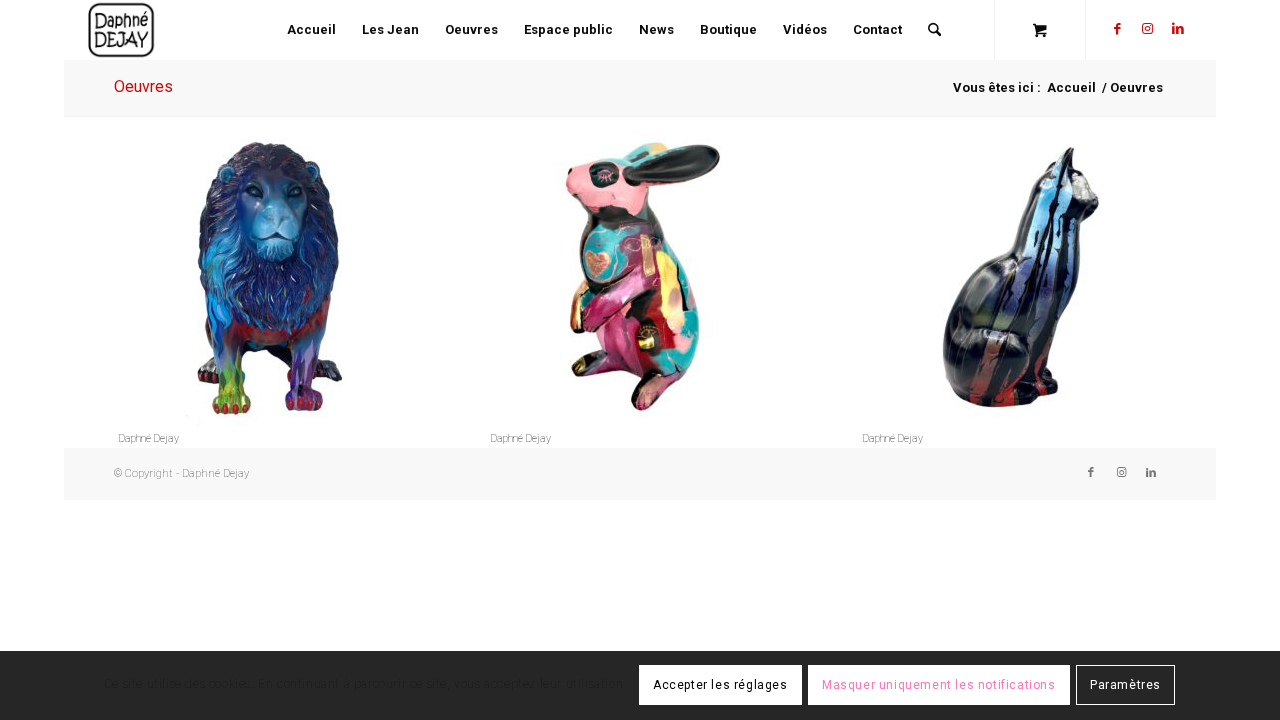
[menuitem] (311, 30)
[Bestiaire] (268, 280)
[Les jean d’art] (640, 280)
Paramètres (1125, 686)
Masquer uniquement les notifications (939, 686)
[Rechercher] (934, 30)
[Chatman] (1012, 280)
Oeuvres (143, 86)
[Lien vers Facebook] (1118, 29)
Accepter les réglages (720, 686)
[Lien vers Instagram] (1148, 29)
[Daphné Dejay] (121, 30)
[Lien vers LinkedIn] (1178, 29)
